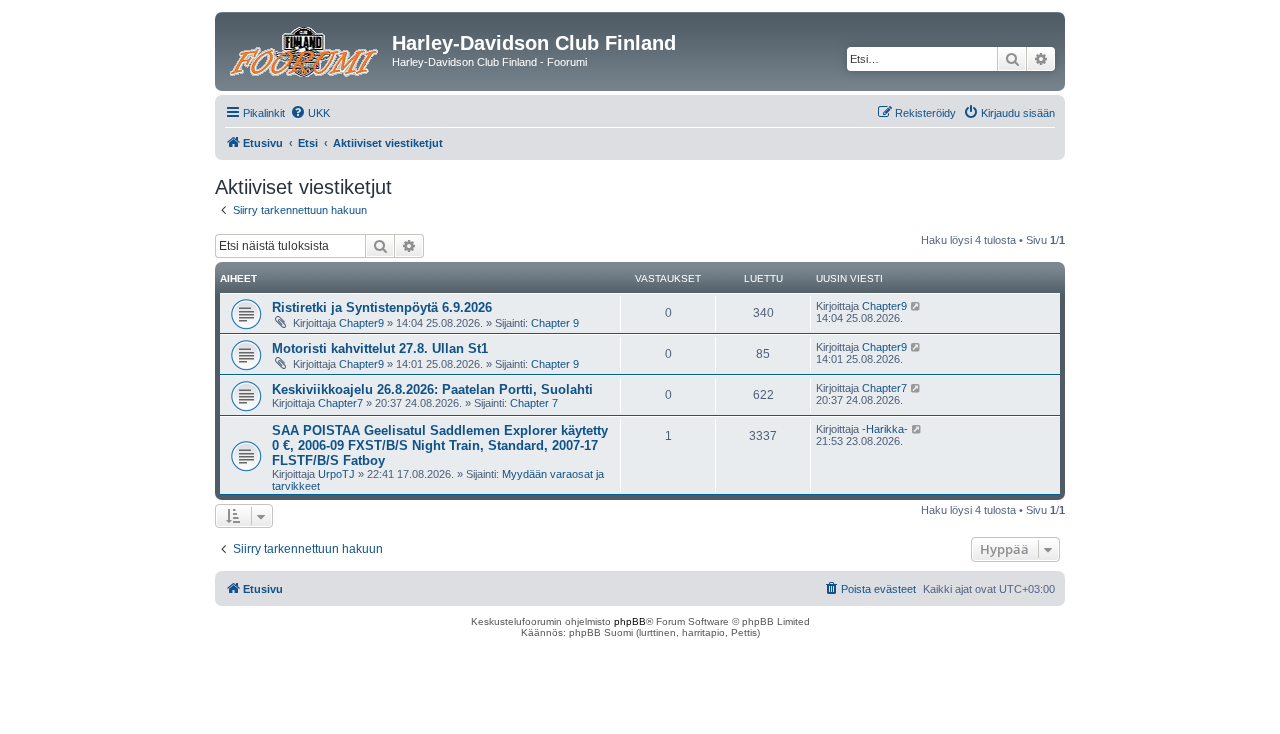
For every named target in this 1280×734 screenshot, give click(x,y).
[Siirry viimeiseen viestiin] (916, 306)
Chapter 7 (534, 403)
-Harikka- (885, 429)
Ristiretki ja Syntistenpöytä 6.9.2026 (382, 307)
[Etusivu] (306, 49)
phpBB (630, 621)
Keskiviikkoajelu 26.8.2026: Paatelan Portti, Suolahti (432, 389)
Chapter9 (361, 323)
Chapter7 (340, 403)
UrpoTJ (336, 474)
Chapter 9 (555, 323)
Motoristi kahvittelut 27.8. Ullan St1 (380, 348)
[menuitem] (310, 113)
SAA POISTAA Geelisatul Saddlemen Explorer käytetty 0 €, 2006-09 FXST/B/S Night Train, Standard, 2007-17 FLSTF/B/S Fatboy (440, 445)
